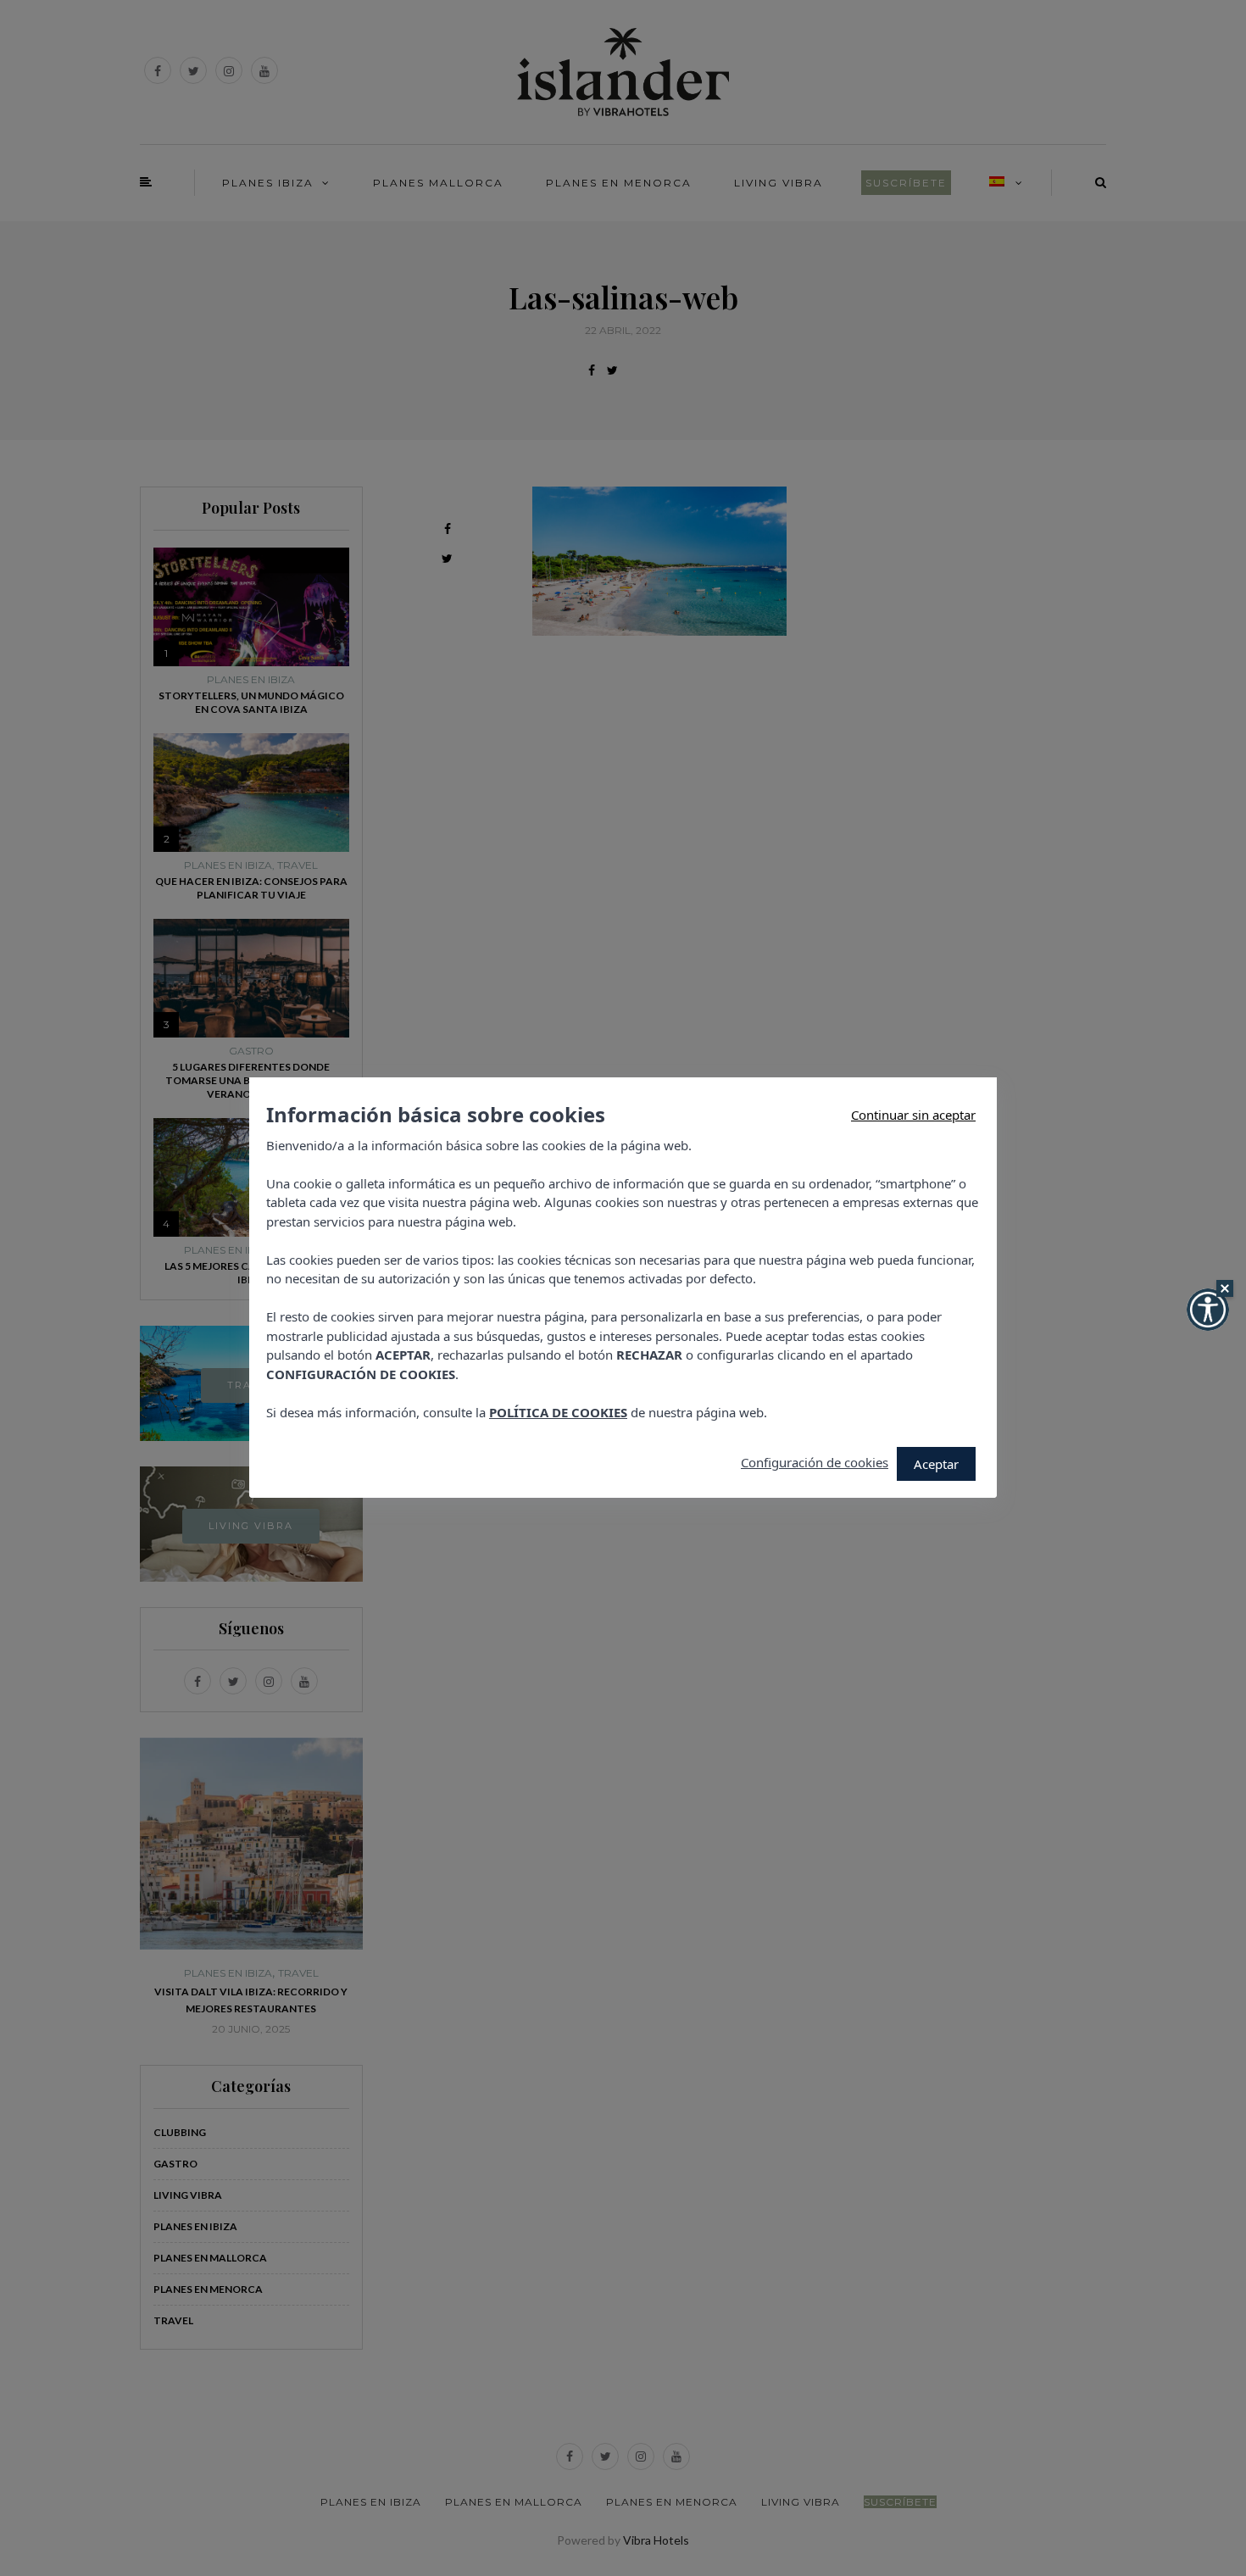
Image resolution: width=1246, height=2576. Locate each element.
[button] (1208, 1310)
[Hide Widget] (1225, 1288)
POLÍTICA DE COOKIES (558, 1412)
